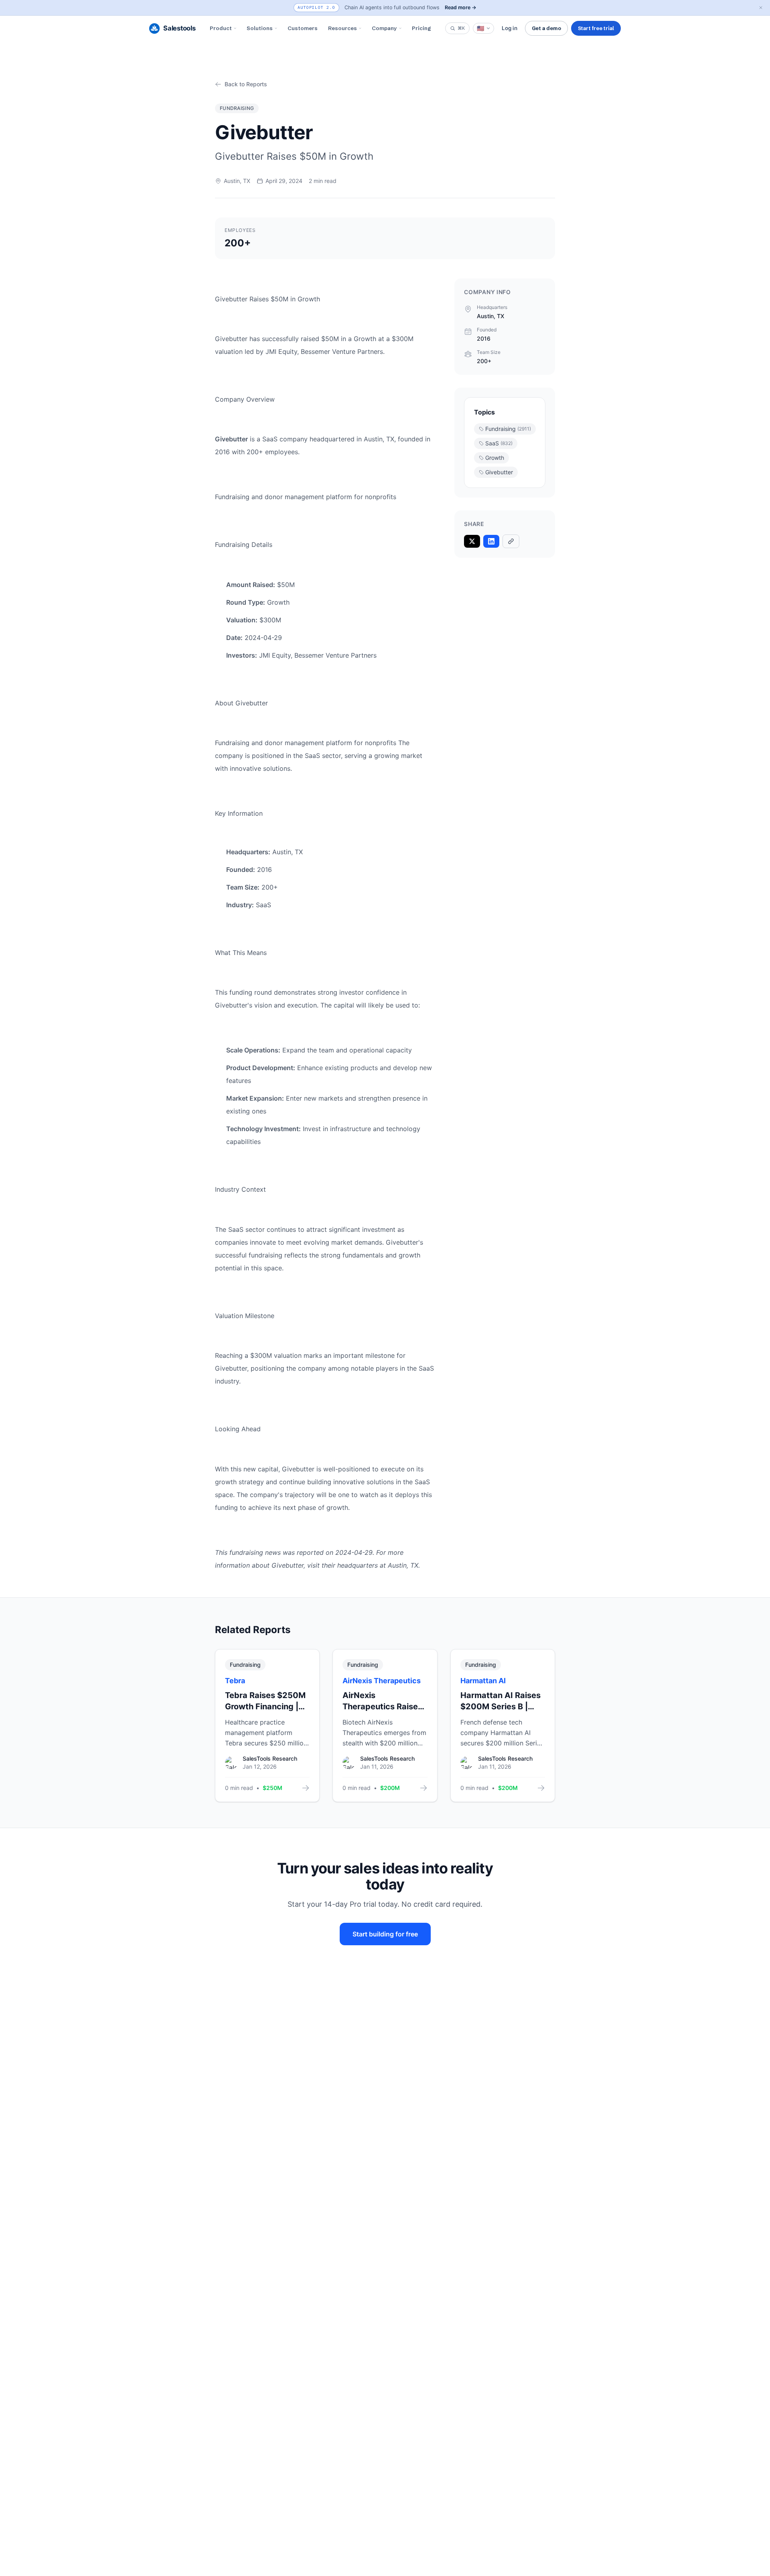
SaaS (499, 443)
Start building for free (385, 1934)
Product (221, 28)
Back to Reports (246, 84)
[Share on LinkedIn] (491, 541)
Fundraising (508, 429)
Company (384, 28)
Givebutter (499, 472)
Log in (510, 28)
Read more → (461, 7)
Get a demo (546, 28)
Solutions (260, 28)
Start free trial (596, 28)
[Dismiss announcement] (761, 8)
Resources (342, 28)
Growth (495, 458)
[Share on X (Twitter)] (472, 541)
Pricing (421, 28)
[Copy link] (511, 541)
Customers (303, 28)
